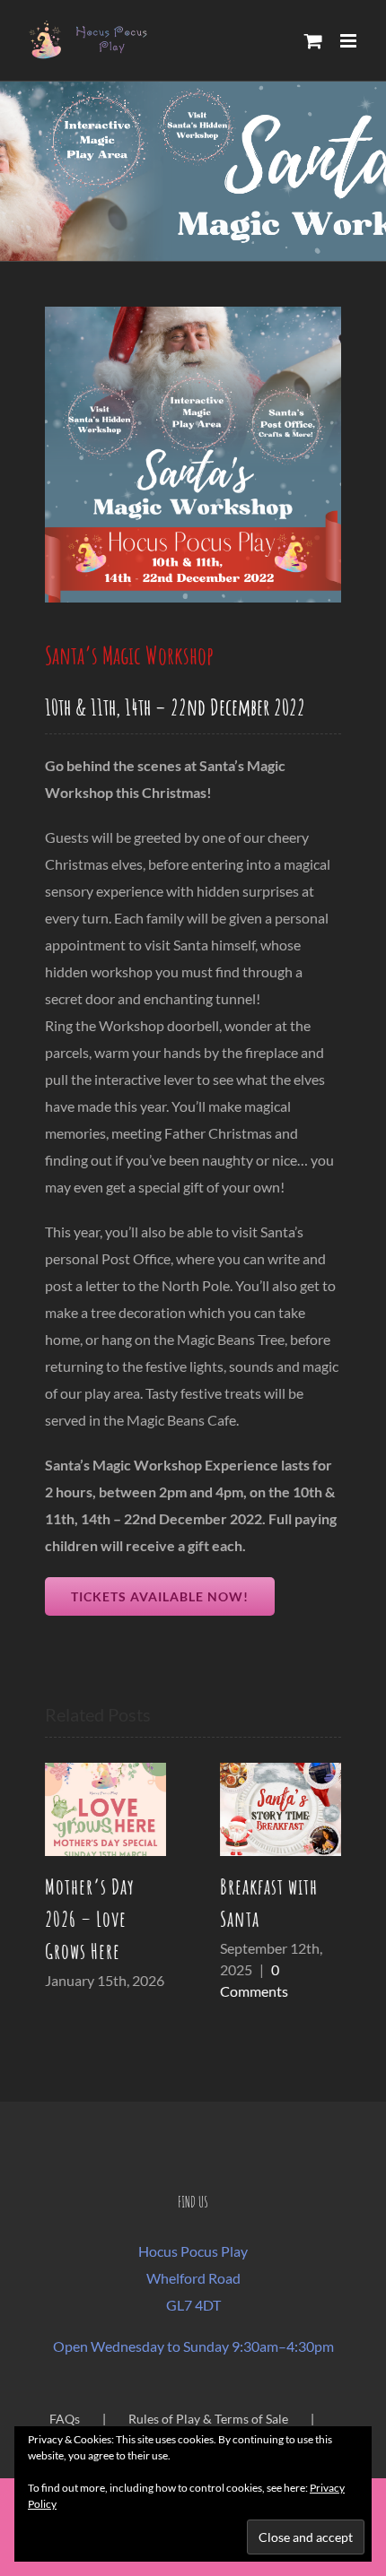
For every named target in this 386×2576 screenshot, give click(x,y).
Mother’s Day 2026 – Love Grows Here (90, 1919)
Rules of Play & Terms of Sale (208, 2416)
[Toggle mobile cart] (313, 41)
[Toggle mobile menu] (350, 41)
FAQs (65, 2416)
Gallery (105, 1809)
